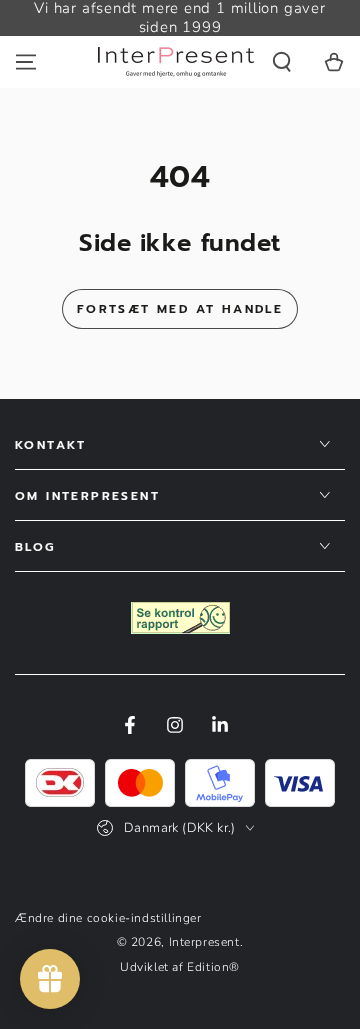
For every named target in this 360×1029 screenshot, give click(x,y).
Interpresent (204, 942)
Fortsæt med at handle (180, 309)
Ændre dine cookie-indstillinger (108, 918)
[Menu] (26, 62)
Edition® (213, 967)
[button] (282, 62)
